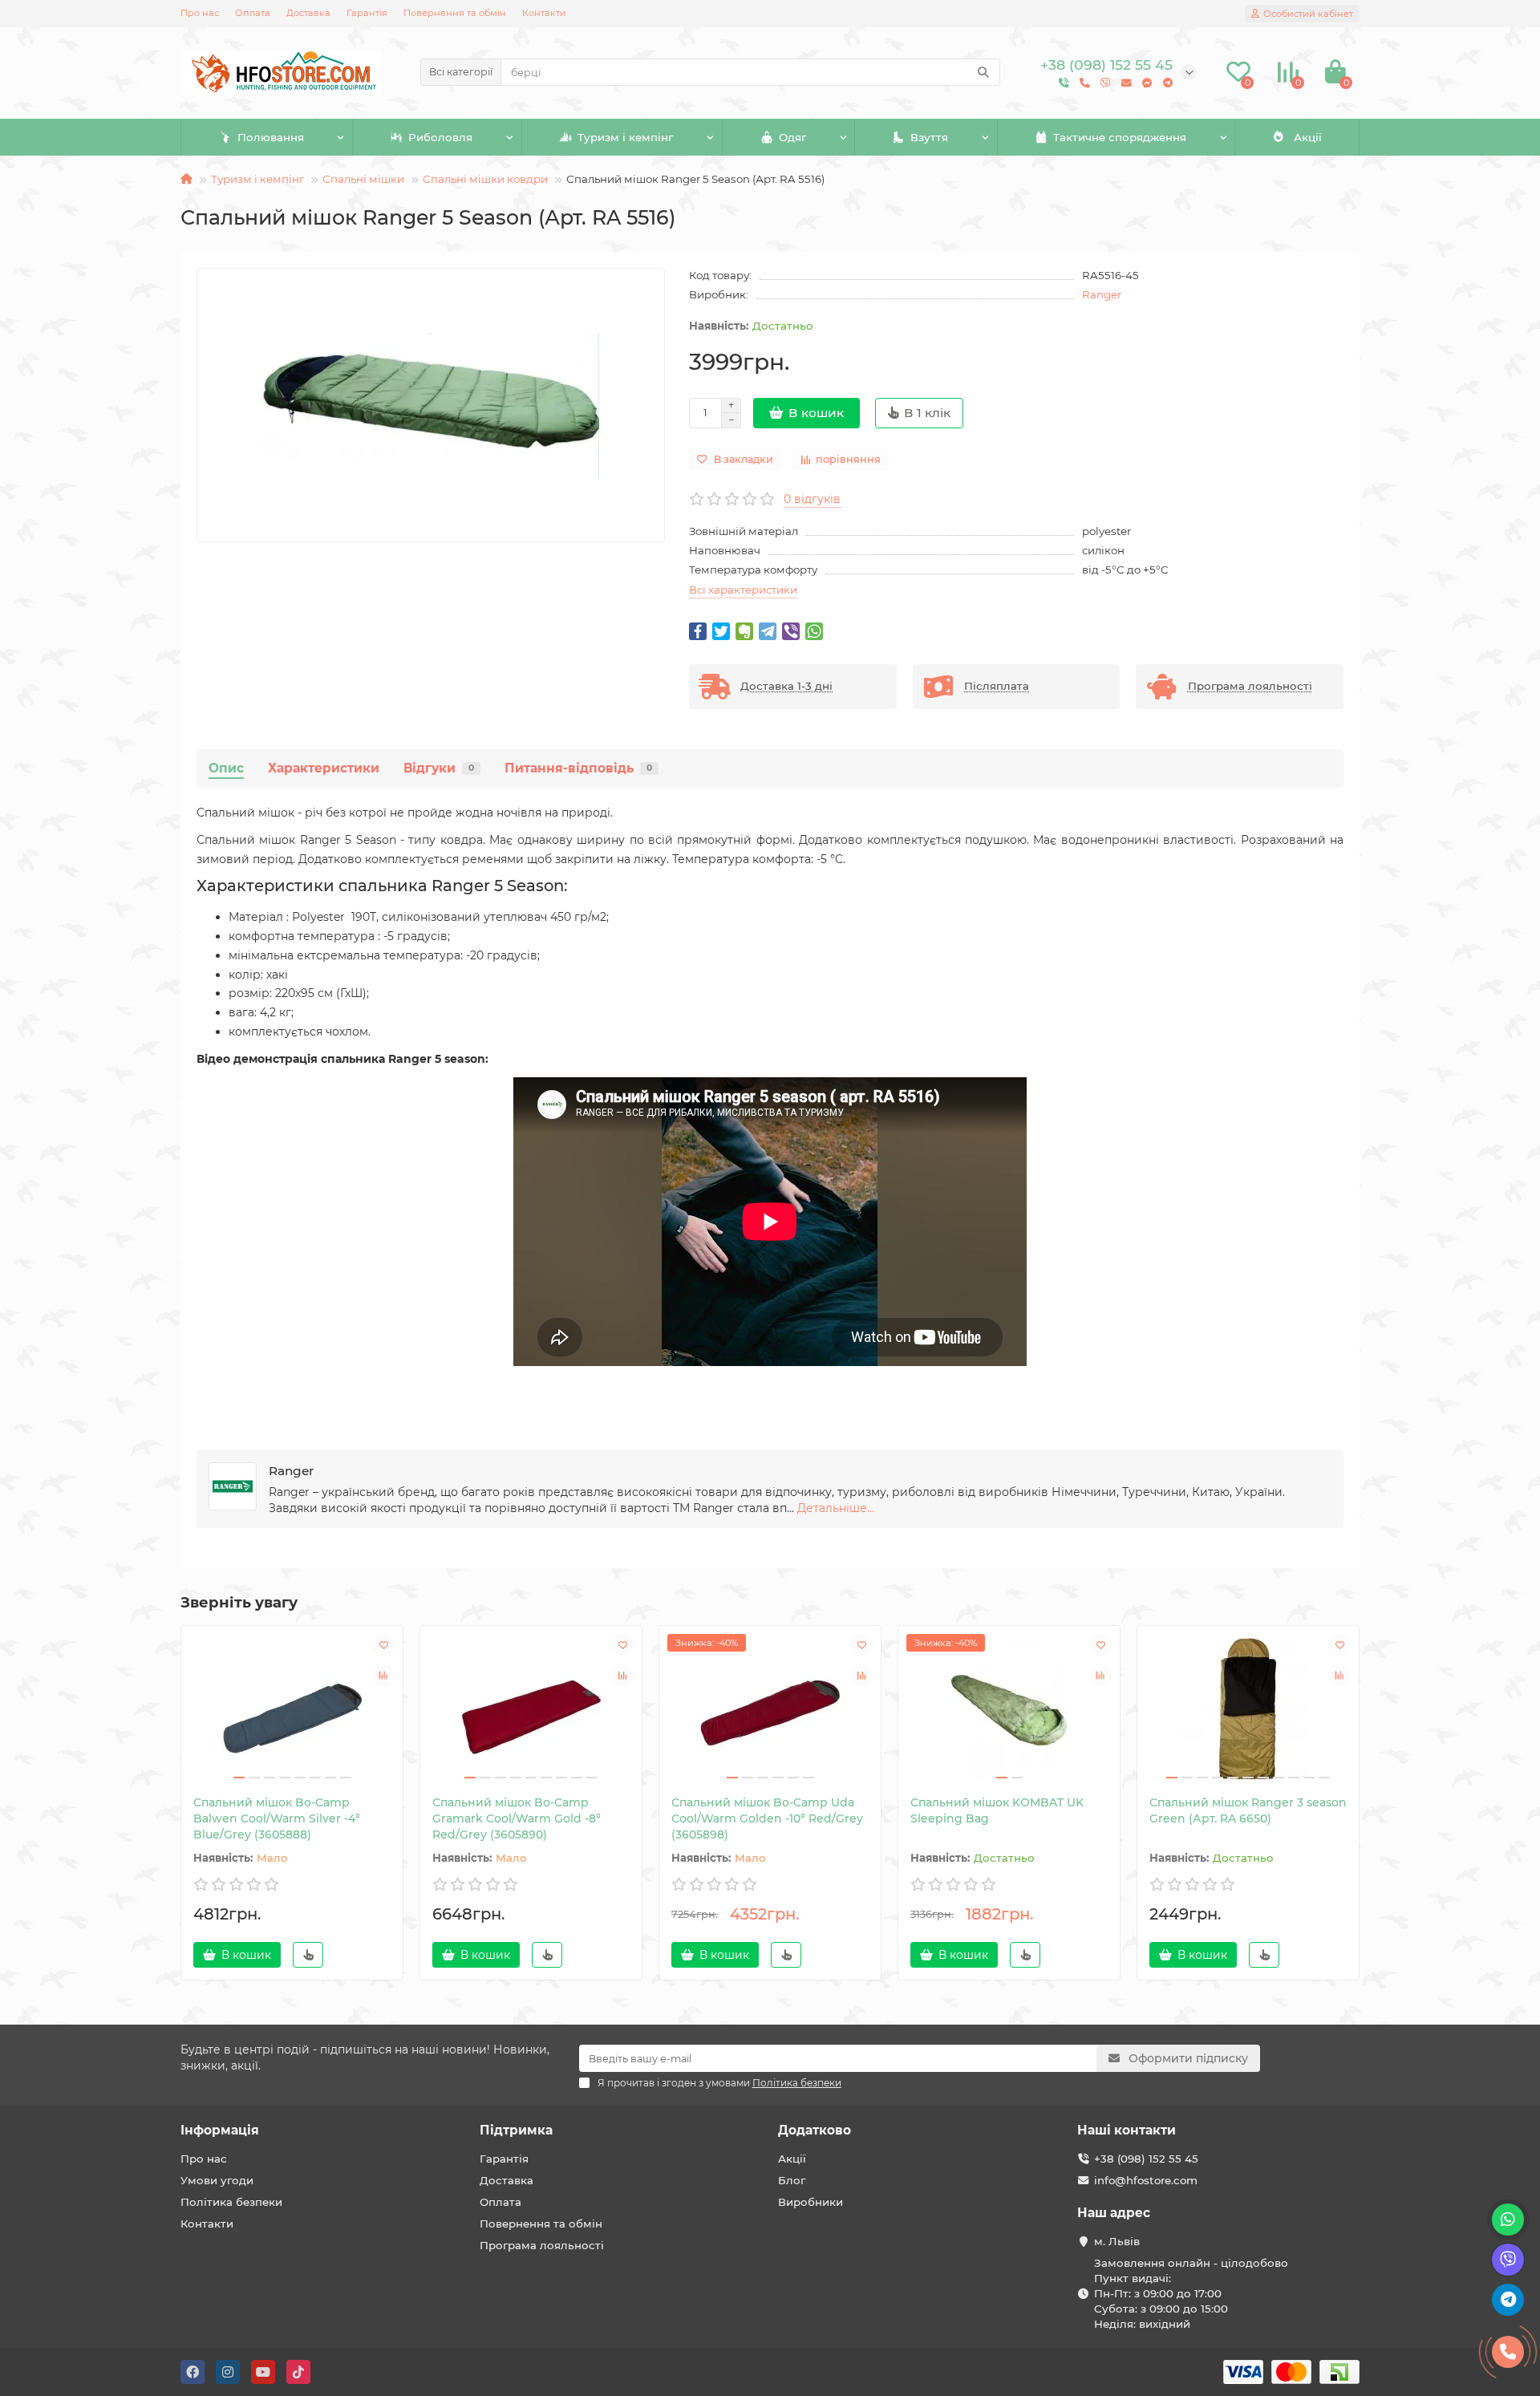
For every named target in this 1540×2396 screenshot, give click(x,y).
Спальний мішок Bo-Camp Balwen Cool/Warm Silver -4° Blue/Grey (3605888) (277, 1818)
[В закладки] (383, 1645)
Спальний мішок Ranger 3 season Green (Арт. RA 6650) (1248, 1810)
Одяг (792, 137)
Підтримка (516, 2130)
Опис (226, 768)
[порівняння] (383, 1676)
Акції (1308, 137)
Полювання (271, 137)
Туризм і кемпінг (625, 137)
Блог (792, 2180)
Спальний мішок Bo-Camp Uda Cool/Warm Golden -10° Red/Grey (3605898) (767, 1818)
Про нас (200, 13)
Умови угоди (217, 2180)
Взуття (929, 137)
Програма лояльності (542, 2245)
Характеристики (324, 768)
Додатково (815, 2130)
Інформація (220, 2130)
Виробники (811, 2202)
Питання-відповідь (578, 768)
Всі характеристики (743, 590)
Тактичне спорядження (1120, 137)
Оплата (253, 13)
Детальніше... (836, 1508)
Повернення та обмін (455, 13)
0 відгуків (812, 499)
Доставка (308, 13)
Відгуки (439, 768)
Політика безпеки (231, 2202)
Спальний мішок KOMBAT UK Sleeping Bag (997, 1810)
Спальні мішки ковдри (485, 179)
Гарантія (367, 13)
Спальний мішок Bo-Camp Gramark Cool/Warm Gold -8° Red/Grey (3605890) (517, 1818)
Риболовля (440, 137)
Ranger (1102, 294)
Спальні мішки (363, 179)
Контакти (544, 13)
